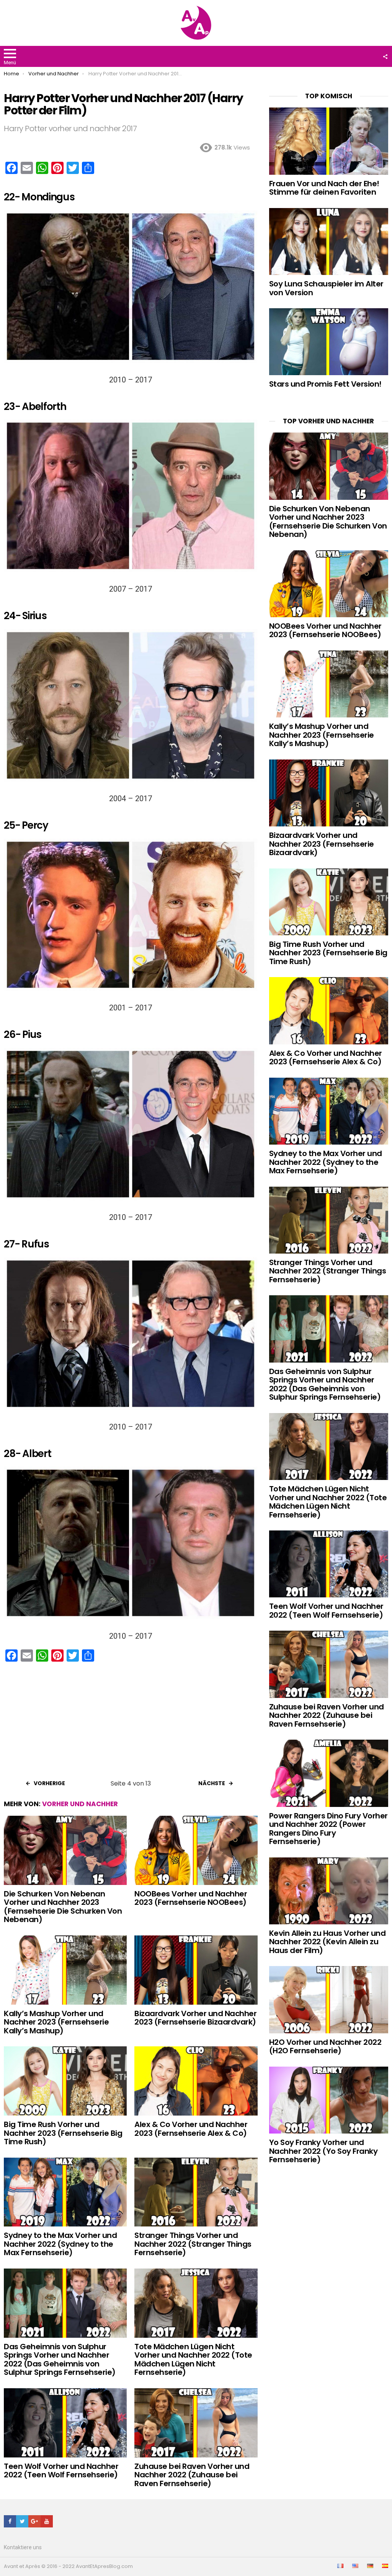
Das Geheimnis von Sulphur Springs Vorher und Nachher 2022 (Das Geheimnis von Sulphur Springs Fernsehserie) (60, 2360)
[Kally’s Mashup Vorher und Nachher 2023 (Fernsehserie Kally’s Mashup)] (65, 1970)
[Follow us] (385, 57)
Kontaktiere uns (23, 2547)
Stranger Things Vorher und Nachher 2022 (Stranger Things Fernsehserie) (193, 2244)
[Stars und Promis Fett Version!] (329, 342)
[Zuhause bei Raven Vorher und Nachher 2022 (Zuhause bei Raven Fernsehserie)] (196, 2423)
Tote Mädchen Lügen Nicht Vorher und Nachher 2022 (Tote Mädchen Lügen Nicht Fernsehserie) (193, 2360)
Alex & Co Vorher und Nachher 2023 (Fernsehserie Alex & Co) (191, 2129)
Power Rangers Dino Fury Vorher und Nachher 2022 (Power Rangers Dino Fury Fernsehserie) (328, 1829)
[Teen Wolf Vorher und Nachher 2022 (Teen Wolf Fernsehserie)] (65, 2423)
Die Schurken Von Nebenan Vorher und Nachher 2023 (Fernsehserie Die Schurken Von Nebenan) (63, 1907)
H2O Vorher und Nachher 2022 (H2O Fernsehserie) (325, 2047)
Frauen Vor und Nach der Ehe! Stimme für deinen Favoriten (324, 188)
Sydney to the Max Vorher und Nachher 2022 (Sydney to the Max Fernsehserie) (60, 2244)
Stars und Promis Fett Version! (325, 384)
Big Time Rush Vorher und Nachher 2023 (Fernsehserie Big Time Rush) (63, 2133)
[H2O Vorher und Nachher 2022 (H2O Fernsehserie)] (329, 1999)
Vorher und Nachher (80, 1804)
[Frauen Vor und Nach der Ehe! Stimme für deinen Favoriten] (329, 141)
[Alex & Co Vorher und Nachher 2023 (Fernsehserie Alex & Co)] (196, 2081)
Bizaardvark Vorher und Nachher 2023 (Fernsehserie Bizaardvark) (195, 2018)
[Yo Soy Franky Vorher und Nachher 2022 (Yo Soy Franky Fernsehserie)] (329, 2100)
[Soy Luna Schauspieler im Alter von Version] (329, 241)
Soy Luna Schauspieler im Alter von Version (326, 288)
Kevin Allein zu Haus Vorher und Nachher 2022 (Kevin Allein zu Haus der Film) (327, 1942)
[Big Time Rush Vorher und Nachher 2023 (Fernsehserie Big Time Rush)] (65, 2081)
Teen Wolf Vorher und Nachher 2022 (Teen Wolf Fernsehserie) (61, 2471)
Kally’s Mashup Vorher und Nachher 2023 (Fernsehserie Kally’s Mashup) (56, 2022)
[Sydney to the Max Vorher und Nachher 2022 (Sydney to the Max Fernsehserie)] (65, 2192)
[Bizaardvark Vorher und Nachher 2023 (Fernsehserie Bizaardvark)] (196, 1970)
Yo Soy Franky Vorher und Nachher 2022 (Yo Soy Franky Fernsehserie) (323, 2151)
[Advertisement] (131, 1723)
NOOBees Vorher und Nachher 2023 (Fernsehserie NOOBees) (191, 1898)
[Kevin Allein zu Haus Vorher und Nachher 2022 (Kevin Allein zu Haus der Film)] (329, 1891)
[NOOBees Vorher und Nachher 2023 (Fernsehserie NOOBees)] (196, 1850)
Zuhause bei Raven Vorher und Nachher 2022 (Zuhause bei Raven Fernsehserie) (192, 2475)
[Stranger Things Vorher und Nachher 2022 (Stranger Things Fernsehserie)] (196, 2192)
